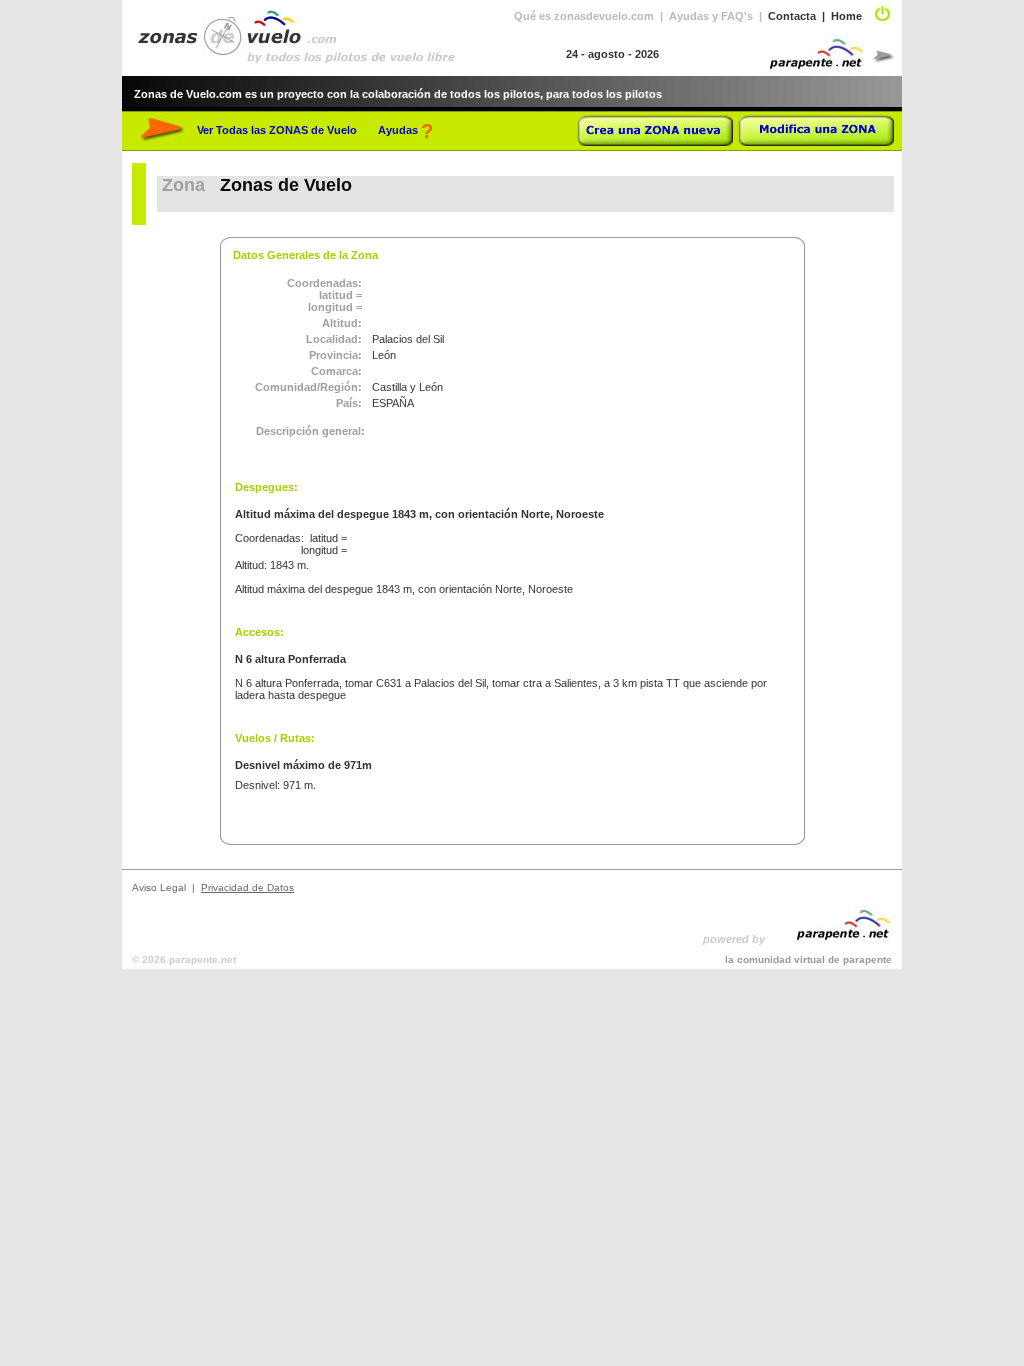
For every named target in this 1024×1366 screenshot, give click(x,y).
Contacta (792, 16)
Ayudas (398, 130)
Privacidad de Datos (247, 887)
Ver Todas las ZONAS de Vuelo (277, 130)
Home (846, 16)
